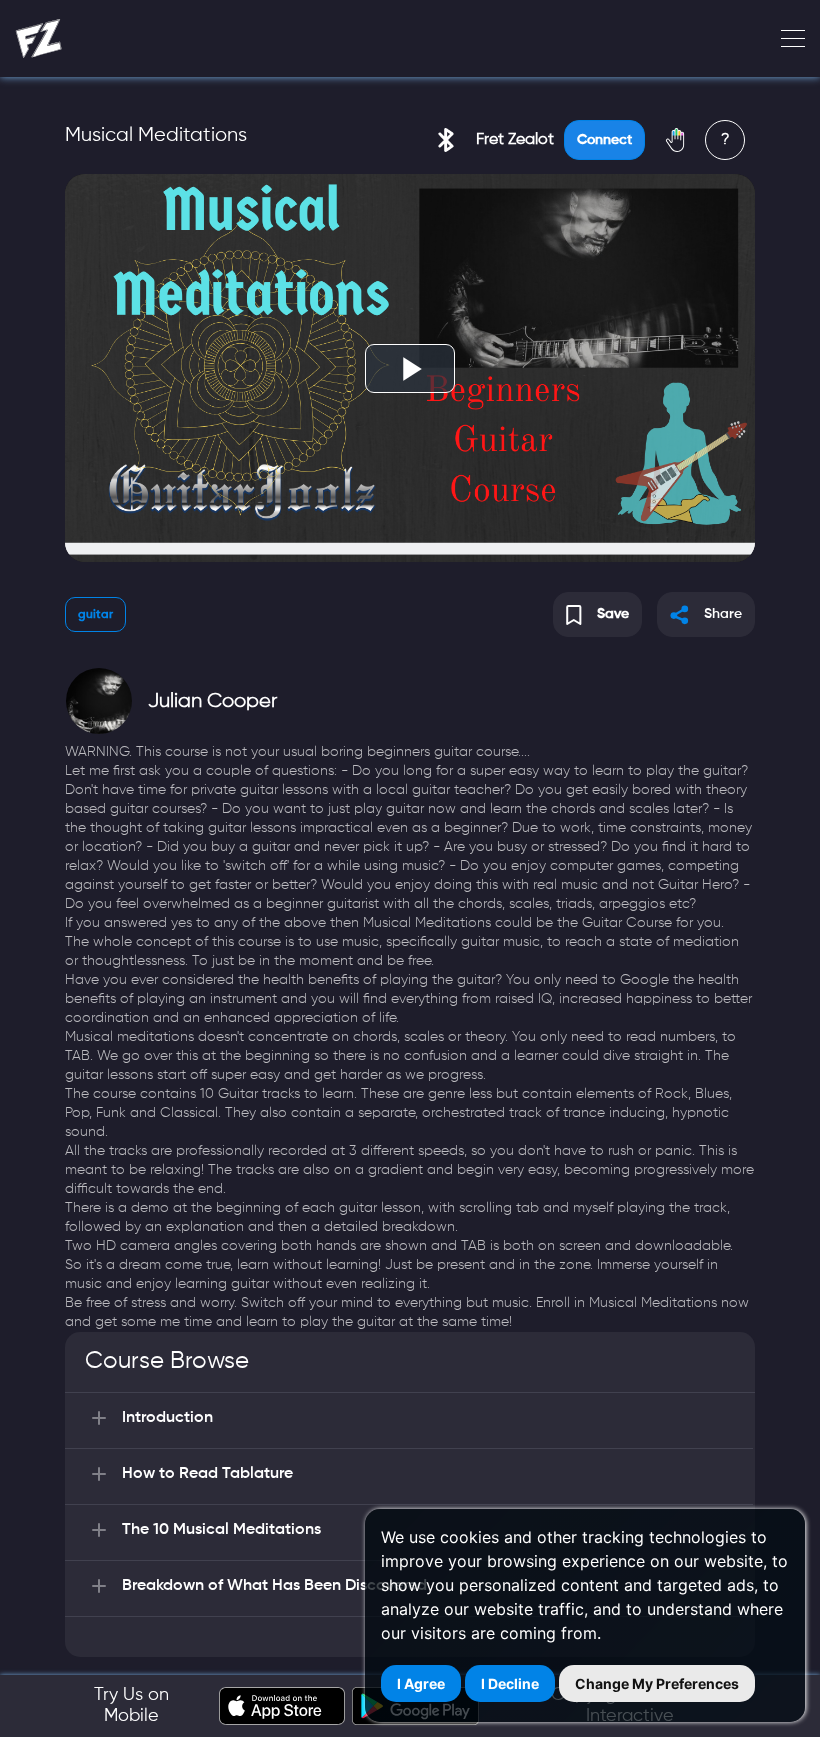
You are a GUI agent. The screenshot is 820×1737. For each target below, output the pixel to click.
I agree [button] (421, 1683)
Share (723, 614)
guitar (95, 615)
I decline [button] (510, 1683)
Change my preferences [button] (657, 1683)
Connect (604, 140)
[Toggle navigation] (787, 39)
